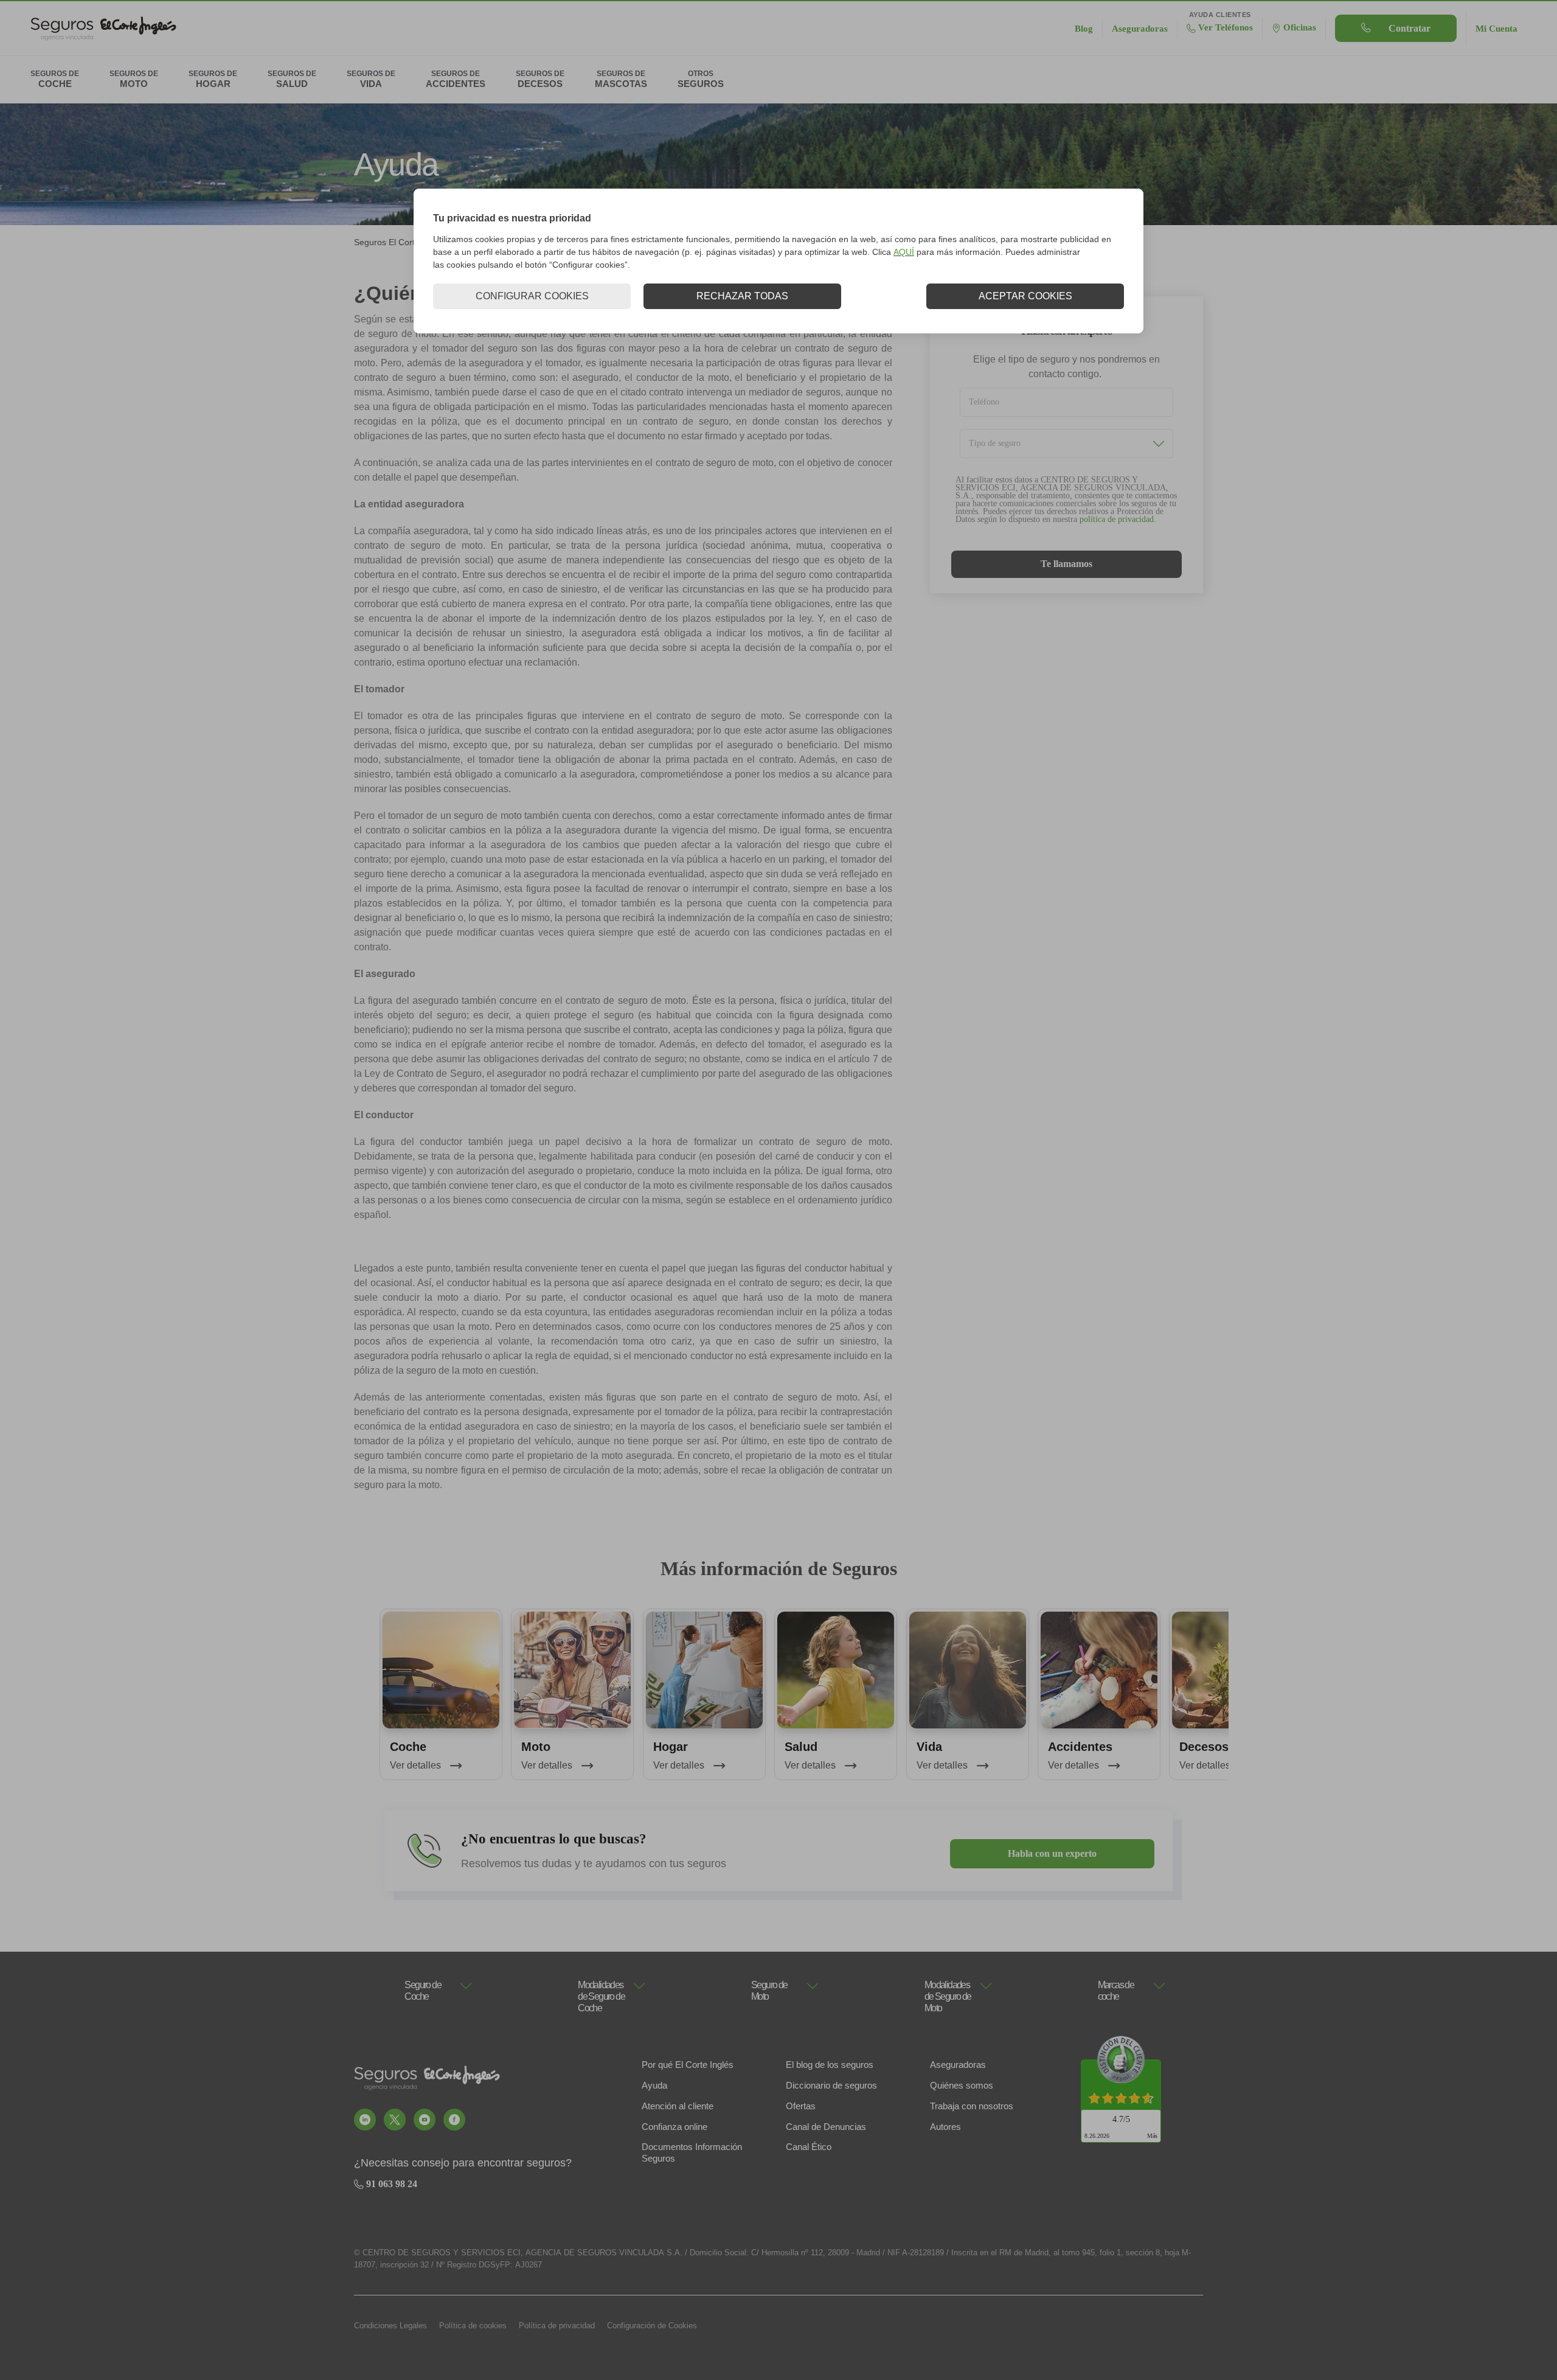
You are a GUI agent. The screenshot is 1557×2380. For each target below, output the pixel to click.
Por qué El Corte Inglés (688, 2065)
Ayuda (654, 2085)
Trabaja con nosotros (972, 2106)
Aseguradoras (958, 2065)
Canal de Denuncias (826, 2127)
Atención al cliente (678, 2106)
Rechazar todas (742, 296)
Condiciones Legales (390, 2326)
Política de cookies (473, 2326)
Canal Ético (809, 2147)
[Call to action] (365, 2120)
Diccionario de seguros (831, 2085)
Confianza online (674, 2127)
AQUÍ (904, 252)
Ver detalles (417, 1765)
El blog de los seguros (830, 2065)
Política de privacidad (557, 2326)
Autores (945, 2127)
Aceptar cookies (1025, 296)
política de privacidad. (1118, 519)
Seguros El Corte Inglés (400, 242)
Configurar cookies (532, 296)
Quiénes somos (962, 2085)
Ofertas (801, 2106)
